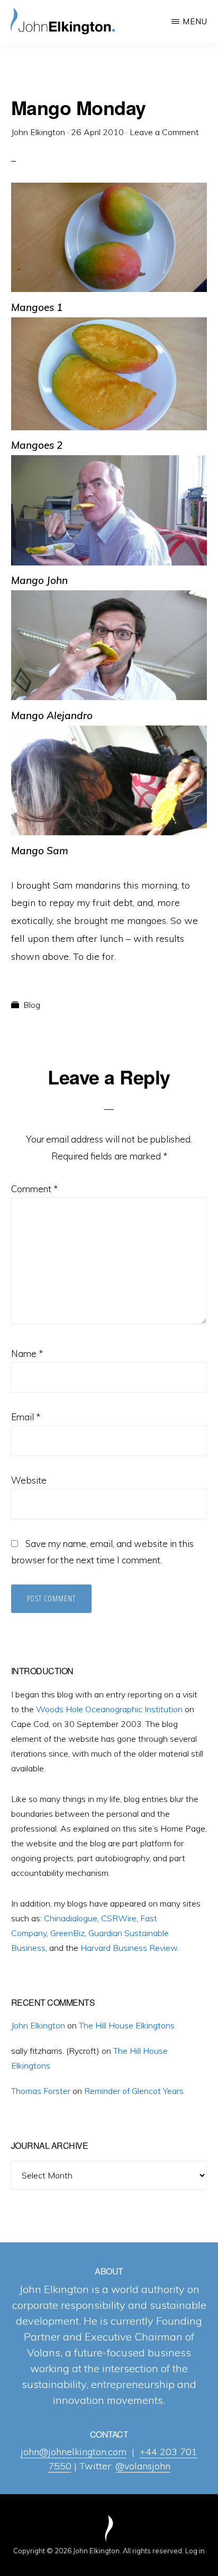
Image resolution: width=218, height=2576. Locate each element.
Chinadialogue (71, 1918)
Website (29, 1480)
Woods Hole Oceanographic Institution (109, 1709)
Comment (34, 1189)
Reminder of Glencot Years (134, 2091)
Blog (32, 1005)
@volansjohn (143, 2466)
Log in (195, 2551)
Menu (195, 21)
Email (26, 1417)
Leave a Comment (164, 132)
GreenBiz (67, 1933)
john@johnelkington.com (74, 2452)
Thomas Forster (41, 2091)
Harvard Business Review (129, 1948)
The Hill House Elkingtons (127, 2025)
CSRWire (119, 1918)
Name (27, 1353)
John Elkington (38, 2025)
